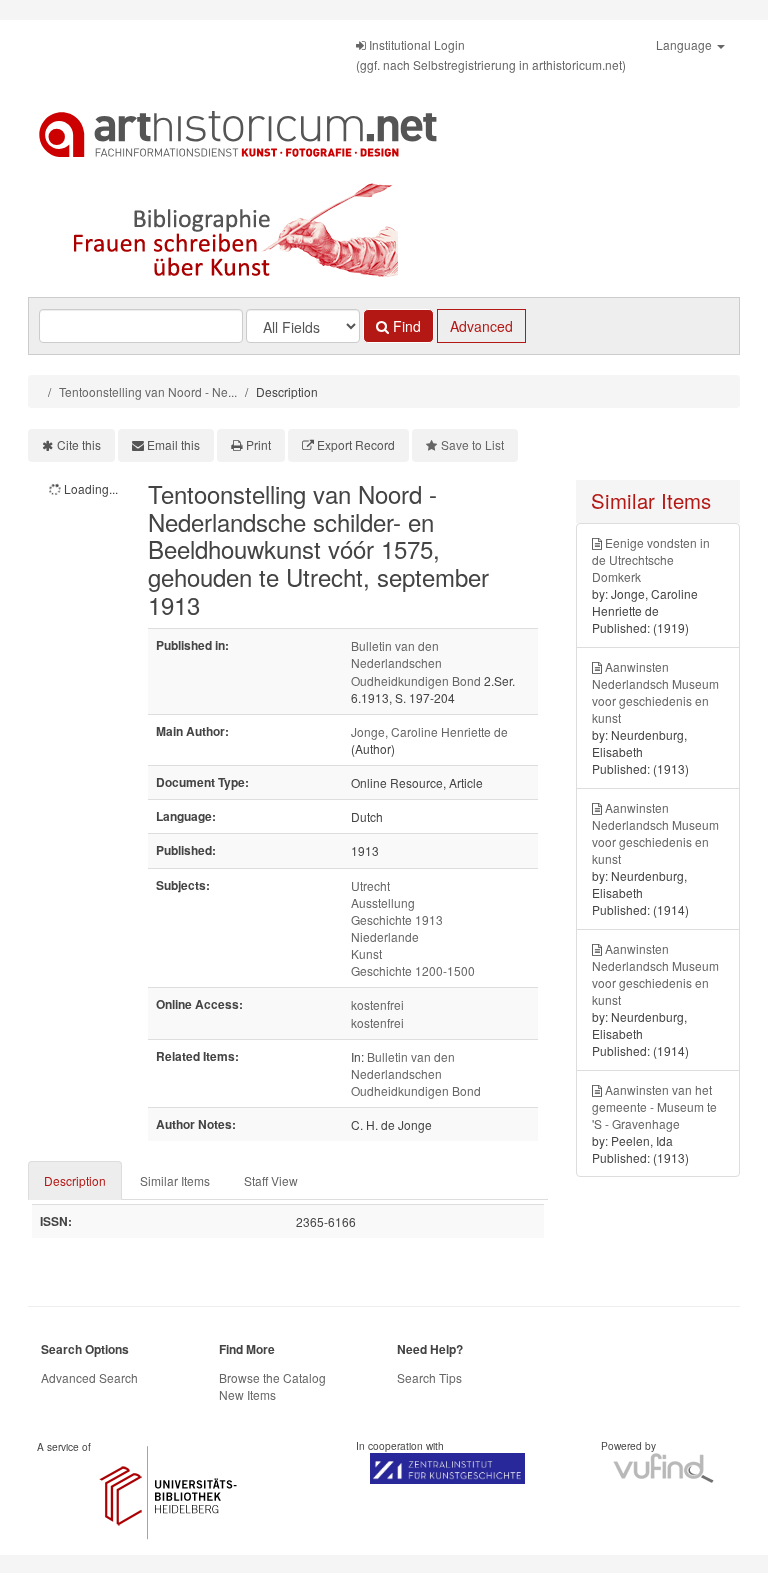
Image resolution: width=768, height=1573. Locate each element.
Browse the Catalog (272, 1377)
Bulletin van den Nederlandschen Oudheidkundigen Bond (416, 662)
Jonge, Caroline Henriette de (429, 731)
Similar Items (175, 1180)
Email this (173, 444)
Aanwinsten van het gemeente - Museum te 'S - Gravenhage (654, 1106)
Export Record (356, 444)
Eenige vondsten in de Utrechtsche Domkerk (651, 559)
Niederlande (385, 936)
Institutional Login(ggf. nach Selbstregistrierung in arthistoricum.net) (491, 54)
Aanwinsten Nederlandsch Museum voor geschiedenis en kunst (655, 692)
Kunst (366, 953)
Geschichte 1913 (397, 919)
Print (258, 444)
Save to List (472, 444)
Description (75, 1180)
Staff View (271, 1180)
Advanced (481, 326)
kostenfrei (377, 1004)
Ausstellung (383, 902)
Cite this (79, 444)
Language (685, 44)
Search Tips (429, 1377)
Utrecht (370, 885)
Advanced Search (89, 1377)
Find (405, 326)
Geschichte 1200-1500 (413, 970)
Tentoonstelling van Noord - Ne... (148, 391)
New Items (247, 1394)
